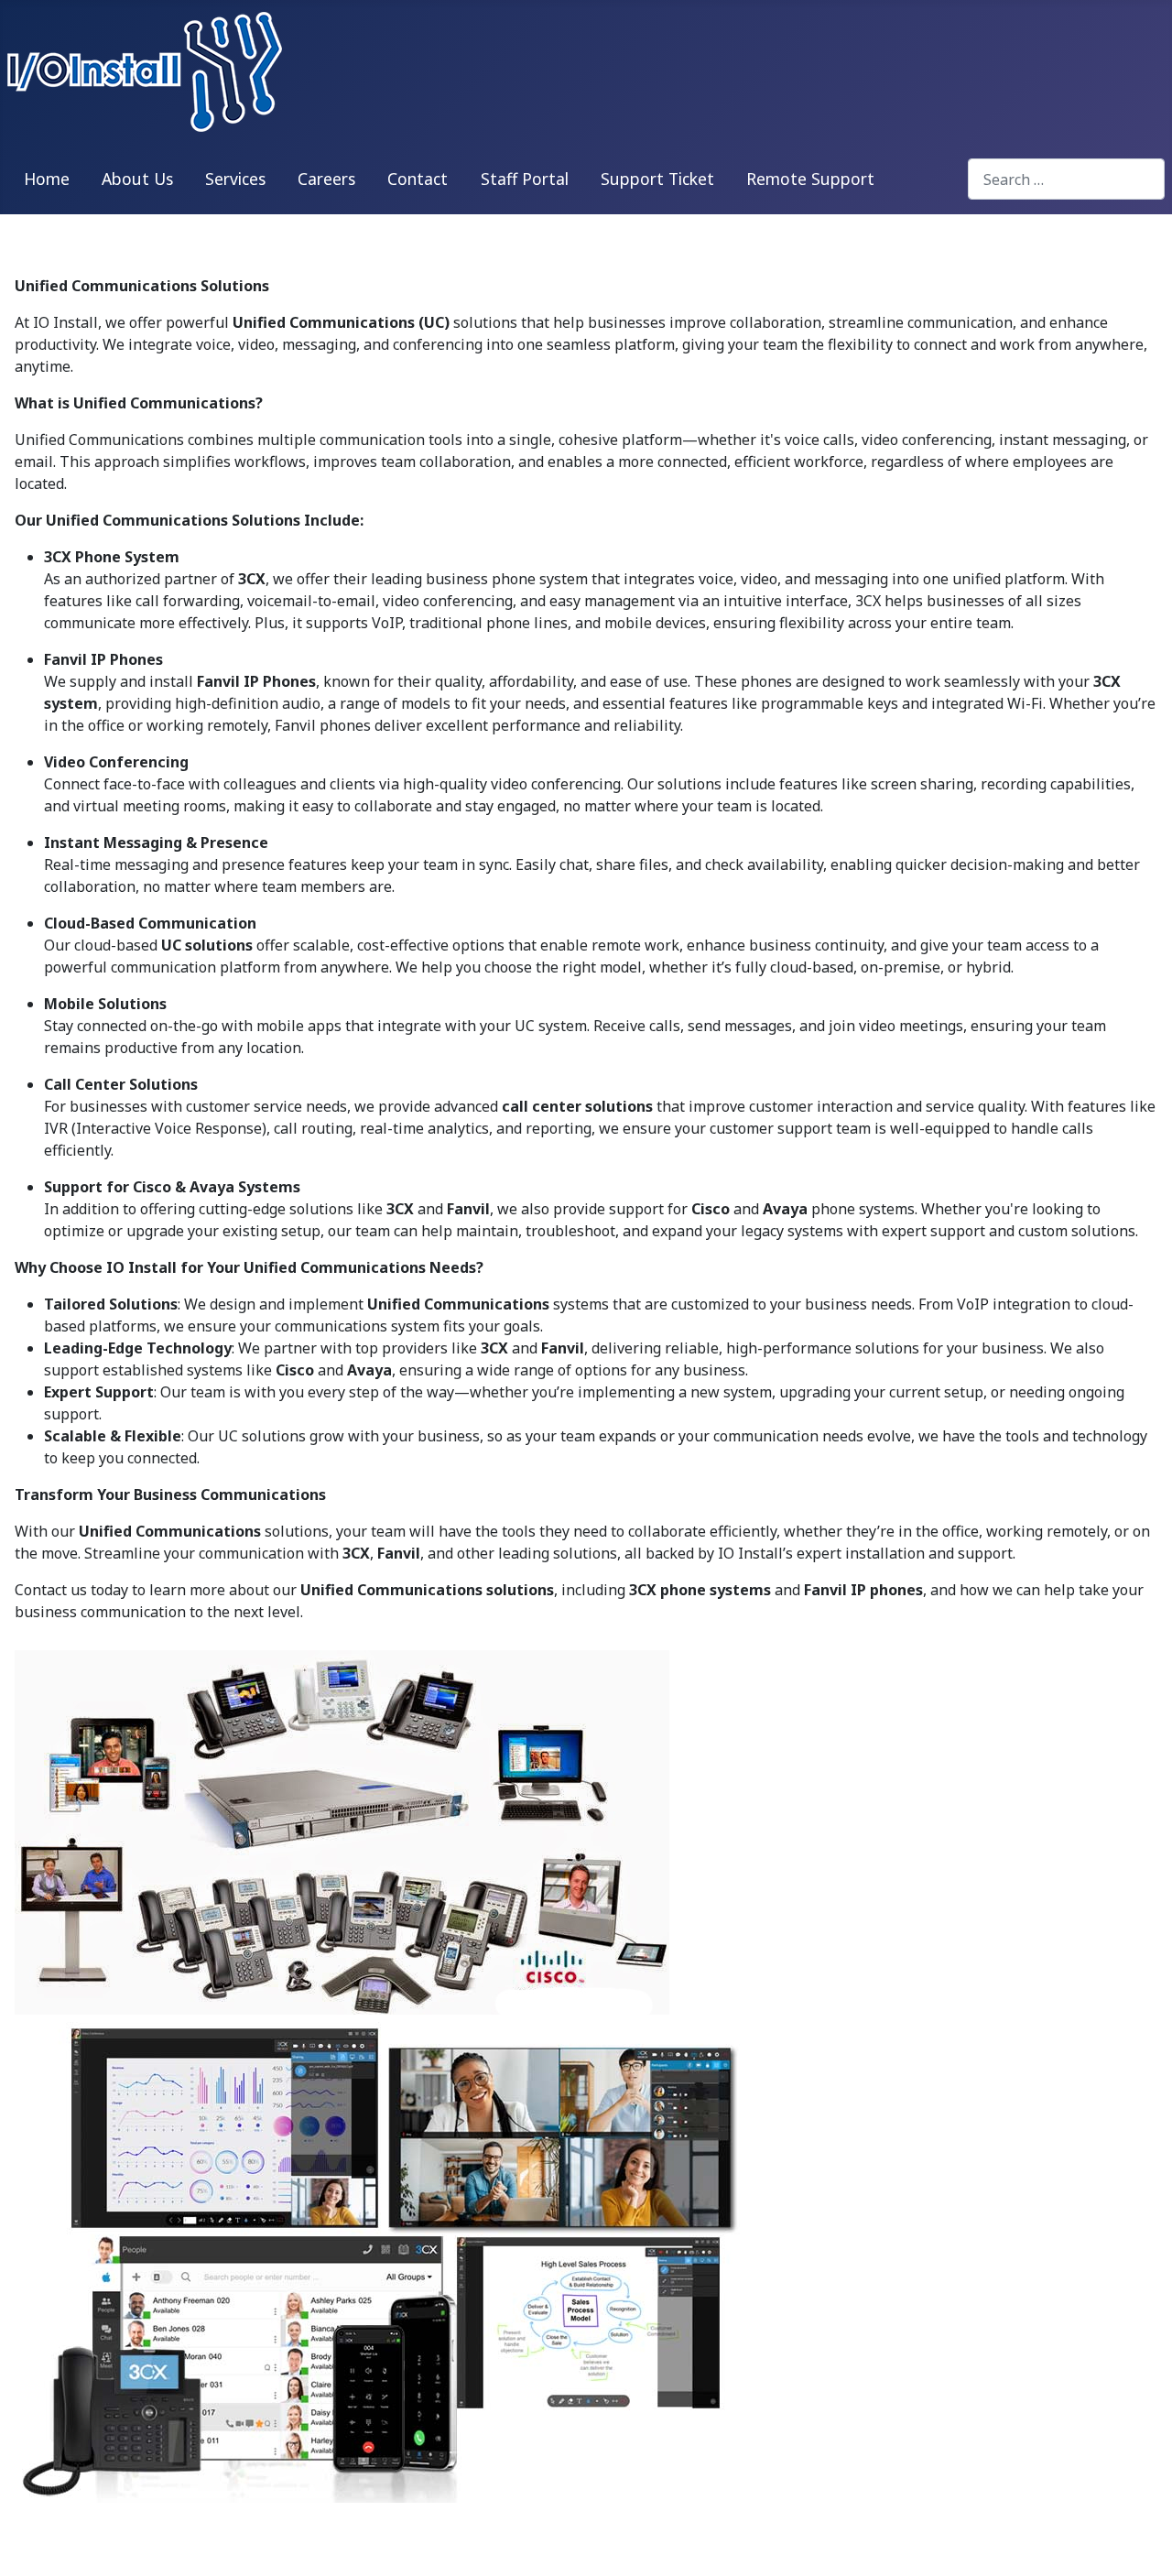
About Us (137, 179)
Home (47, 179)
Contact (418, 179)
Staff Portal (525, 179)
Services (235, 179)
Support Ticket (657, 179)
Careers (326, 179)
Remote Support (810, 179)
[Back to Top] (1140, 2542)
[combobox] (1066, 179)
